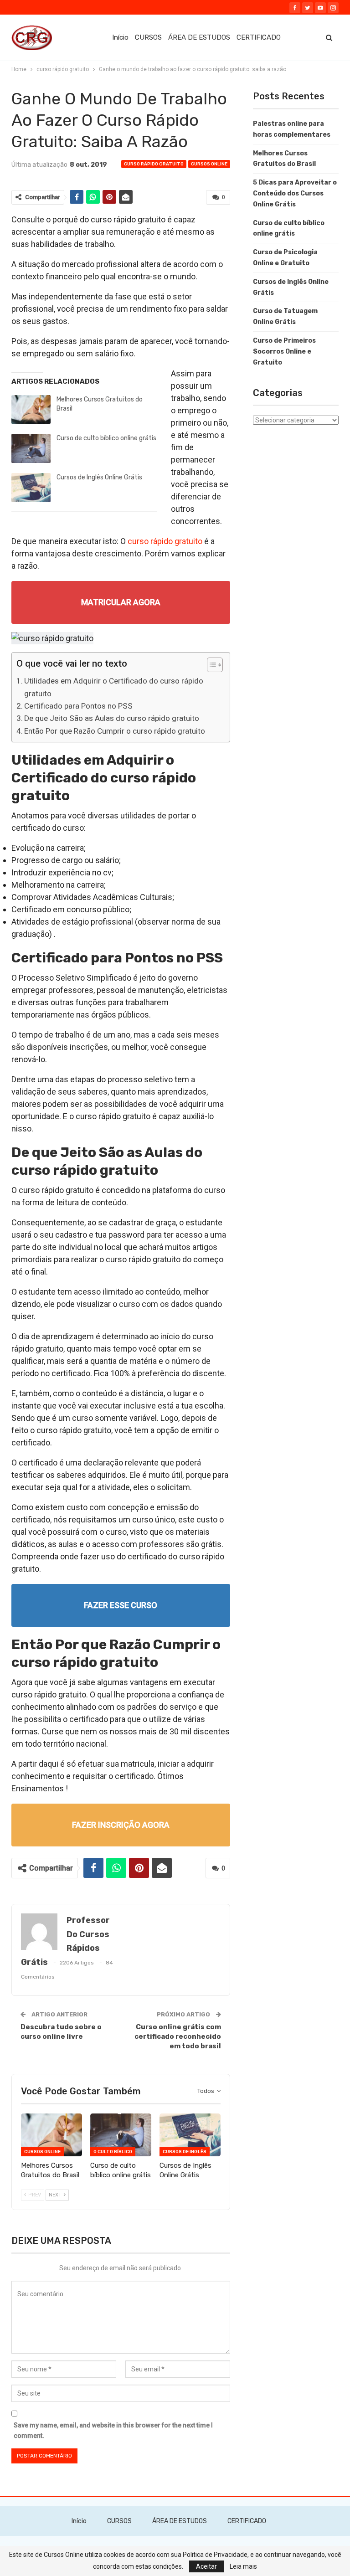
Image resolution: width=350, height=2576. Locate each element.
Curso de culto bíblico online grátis (106, 438)
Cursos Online (209, 164)
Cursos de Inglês (185, 2152)
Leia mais (243, 2566)
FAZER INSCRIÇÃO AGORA (121, 1825)
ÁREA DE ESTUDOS (199, 37)
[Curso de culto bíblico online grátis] (31, 448)
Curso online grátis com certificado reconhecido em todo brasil (178, 2036)
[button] (210, 666)
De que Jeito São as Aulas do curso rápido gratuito (112, 718)
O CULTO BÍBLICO (113, 2152)
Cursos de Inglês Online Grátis (99, 477)
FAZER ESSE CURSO (121, 1605)
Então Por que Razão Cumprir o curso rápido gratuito (115, 731)
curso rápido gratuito (154, 164)
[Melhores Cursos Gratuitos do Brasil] (31, 410)
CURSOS (148, 37)
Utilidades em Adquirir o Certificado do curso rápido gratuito (114, 687)
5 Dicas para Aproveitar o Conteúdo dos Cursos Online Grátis (295, 193)
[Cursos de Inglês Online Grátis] (31, 488)
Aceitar (206, 2566)
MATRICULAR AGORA (121, 602)
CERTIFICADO (259, 37)
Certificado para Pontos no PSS (78, 706)
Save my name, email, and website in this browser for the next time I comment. (113, 2431)
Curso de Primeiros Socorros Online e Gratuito (284, 352)
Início (120, 37)
